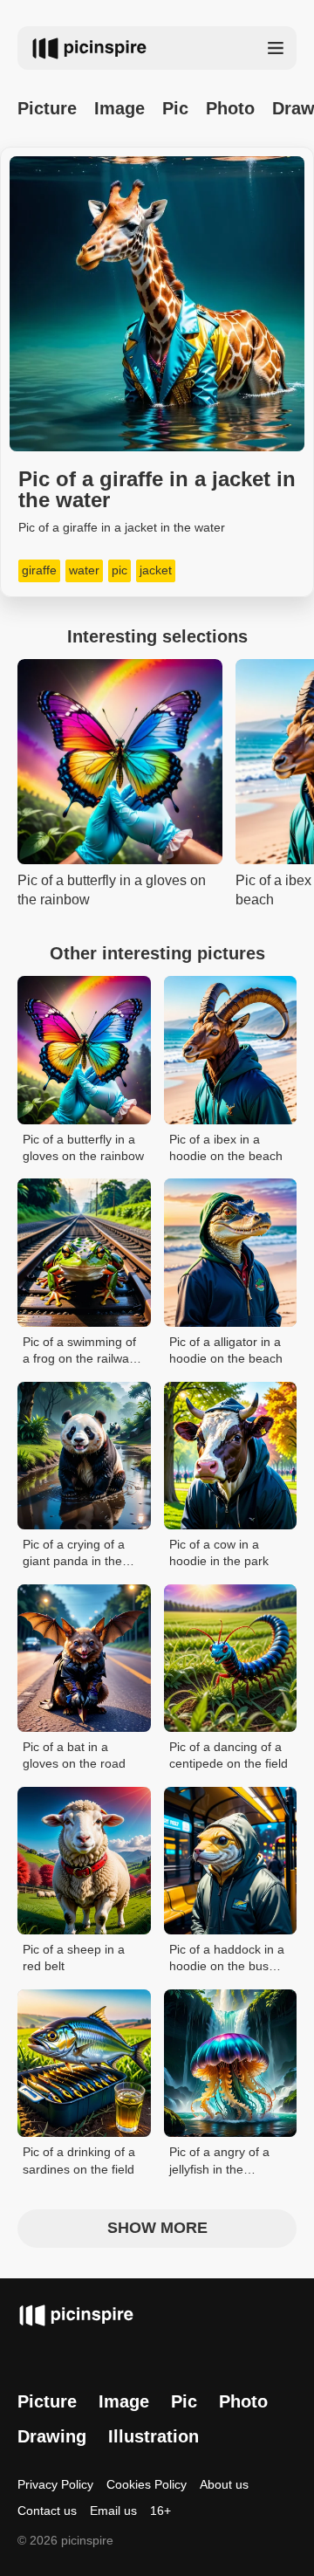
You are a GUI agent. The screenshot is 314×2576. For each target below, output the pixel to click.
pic (119, 570)
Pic (175, 108)
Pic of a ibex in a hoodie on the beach (226, 1148)
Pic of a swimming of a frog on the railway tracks (79, 1352)
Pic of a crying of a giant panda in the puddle (74, 1554)
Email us (113, 2511)
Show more (157, 2228)
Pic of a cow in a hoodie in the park (219, 1553)
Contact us (47, 2511)
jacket (156, 570)
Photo (230, 108)
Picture (47, 108)
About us (224, 2484)
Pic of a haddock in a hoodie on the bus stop (227, 1959)
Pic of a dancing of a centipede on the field (229, 1755)
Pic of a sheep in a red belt (74, 1958)
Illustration (154, 2436)
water (84, 570)
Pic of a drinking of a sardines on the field (79, 2160)
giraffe (39, 570)
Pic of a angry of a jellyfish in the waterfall (219, 2162)
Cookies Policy (147, 2484)
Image (119, 108)
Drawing (52, 2436)
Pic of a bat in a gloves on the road (74, 1755)
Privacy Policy (55, 2484)
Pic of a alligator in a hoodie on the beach (226, 1350)
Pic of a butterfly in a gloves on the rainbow (83, 1148)
